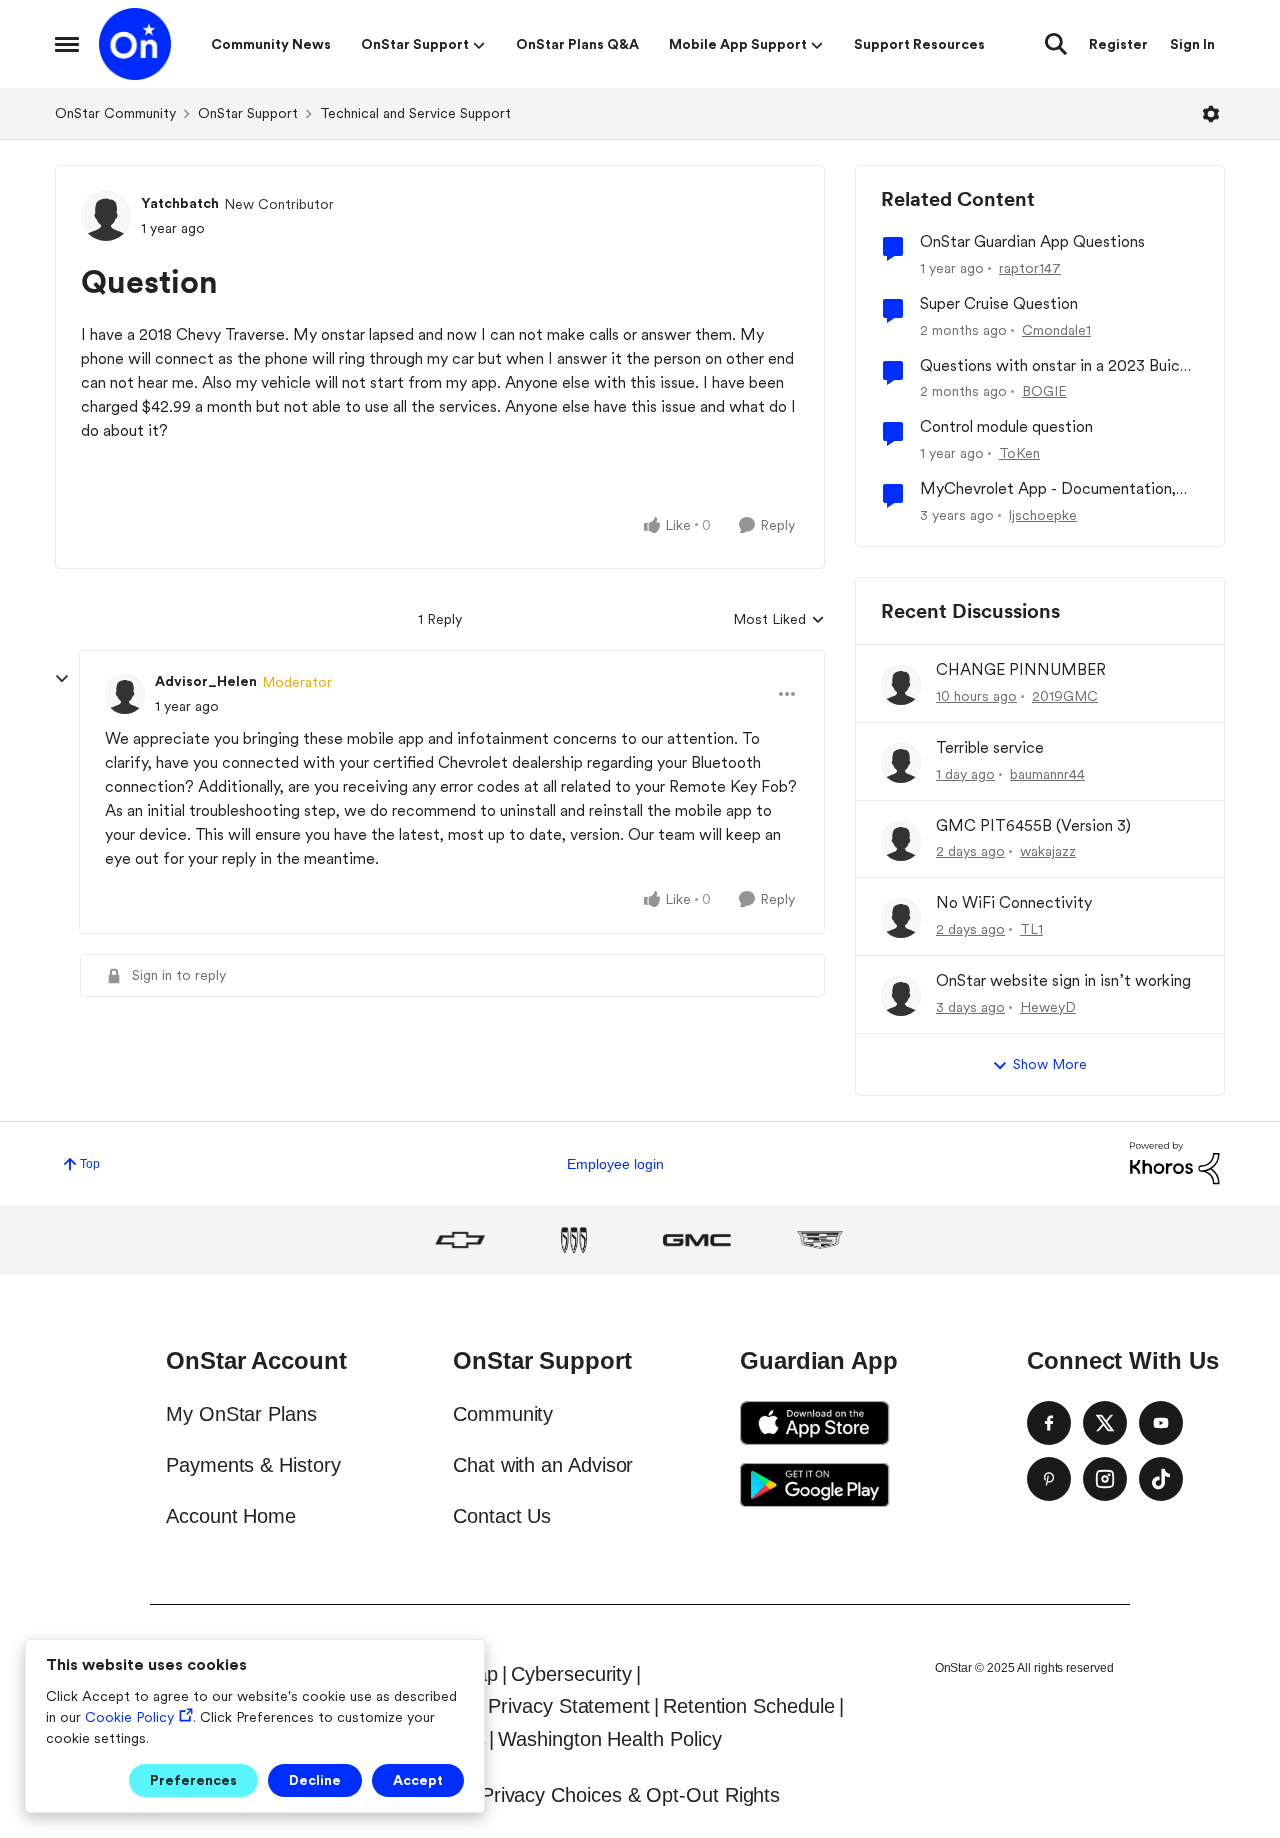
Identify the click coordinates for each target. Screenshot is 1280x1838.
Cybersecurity (571, 1674)
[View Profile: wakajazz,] (901, 841)
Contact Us (502, 1516)
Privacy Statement (569, 1706)
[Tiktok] (1161, 1479)
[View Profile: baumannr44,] (901, 763)
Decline (315, 1780)
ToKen (1019, 453)
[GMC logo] (697, 1240)
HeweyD (1048, 1007)
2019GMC (1065, 696)
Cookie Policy (129, 1717)
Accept (418, 1780)
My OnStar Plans (241, 1414)
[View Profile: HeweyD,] (901, 996)
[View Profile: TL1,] (901, 918)
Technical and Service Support (415, 113)
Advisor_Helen (206, 681)
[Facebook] (1049, 1423)
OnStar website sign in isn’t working (1063, 980)
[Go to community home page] (135, 44)
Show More (1050, 1064)
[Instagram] (1105, 1479)
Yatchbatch (180, 203)
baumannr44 (1047, 774)
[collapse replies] (62, 679)
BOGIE (1044, 391)
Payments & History (253, 1465)
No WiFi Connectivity (1014, 902)
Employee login (615, 1164)
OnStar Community (115, 113)
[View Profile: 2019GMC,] (901, 685)
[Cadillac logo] (820, 1240)
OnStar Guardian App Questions (1032, 241)
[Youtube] (1161, 1423)
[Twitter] (1105, 1423)
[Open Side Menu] (67, 44)
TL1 (1031, 929)
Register (1118, 44)
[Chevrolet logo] (460, 1240)
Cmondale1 (1056, 330)
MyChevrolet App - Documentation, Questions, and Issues (1048, 489)
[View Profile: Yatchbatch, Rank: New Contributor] (106, 216)
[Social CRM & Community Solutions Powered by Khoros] (1175, 1162)
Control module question (1006, 426)
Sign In (1192, 44)
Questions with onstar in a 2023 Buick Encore (1054, 366)
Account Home (231, 1516)
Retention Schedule (749, 1706)
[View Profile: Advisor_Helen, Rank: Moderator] (125, 694)
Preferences (193, 1780)
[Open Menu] (1211, 114)
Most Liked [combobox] (779, 620)
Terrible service (990, 747)
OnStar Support (248, 113)
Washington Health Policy (609, 1739)
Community (503, 1414)
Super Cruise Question (999, 303)
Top (90, 1164)
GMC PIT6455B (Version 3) (1033, 825)
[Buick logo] (574, 1240)
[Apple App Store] (815, 1423)
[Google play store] (815, 1485)
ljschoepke (1043, 515)
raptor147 (1030, 268)
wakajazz (1048, 851)
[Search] (1056, 44)
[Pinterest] (1049, 1479)
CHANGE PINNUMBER (1021, 669)
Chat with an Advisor (543, 1465)
